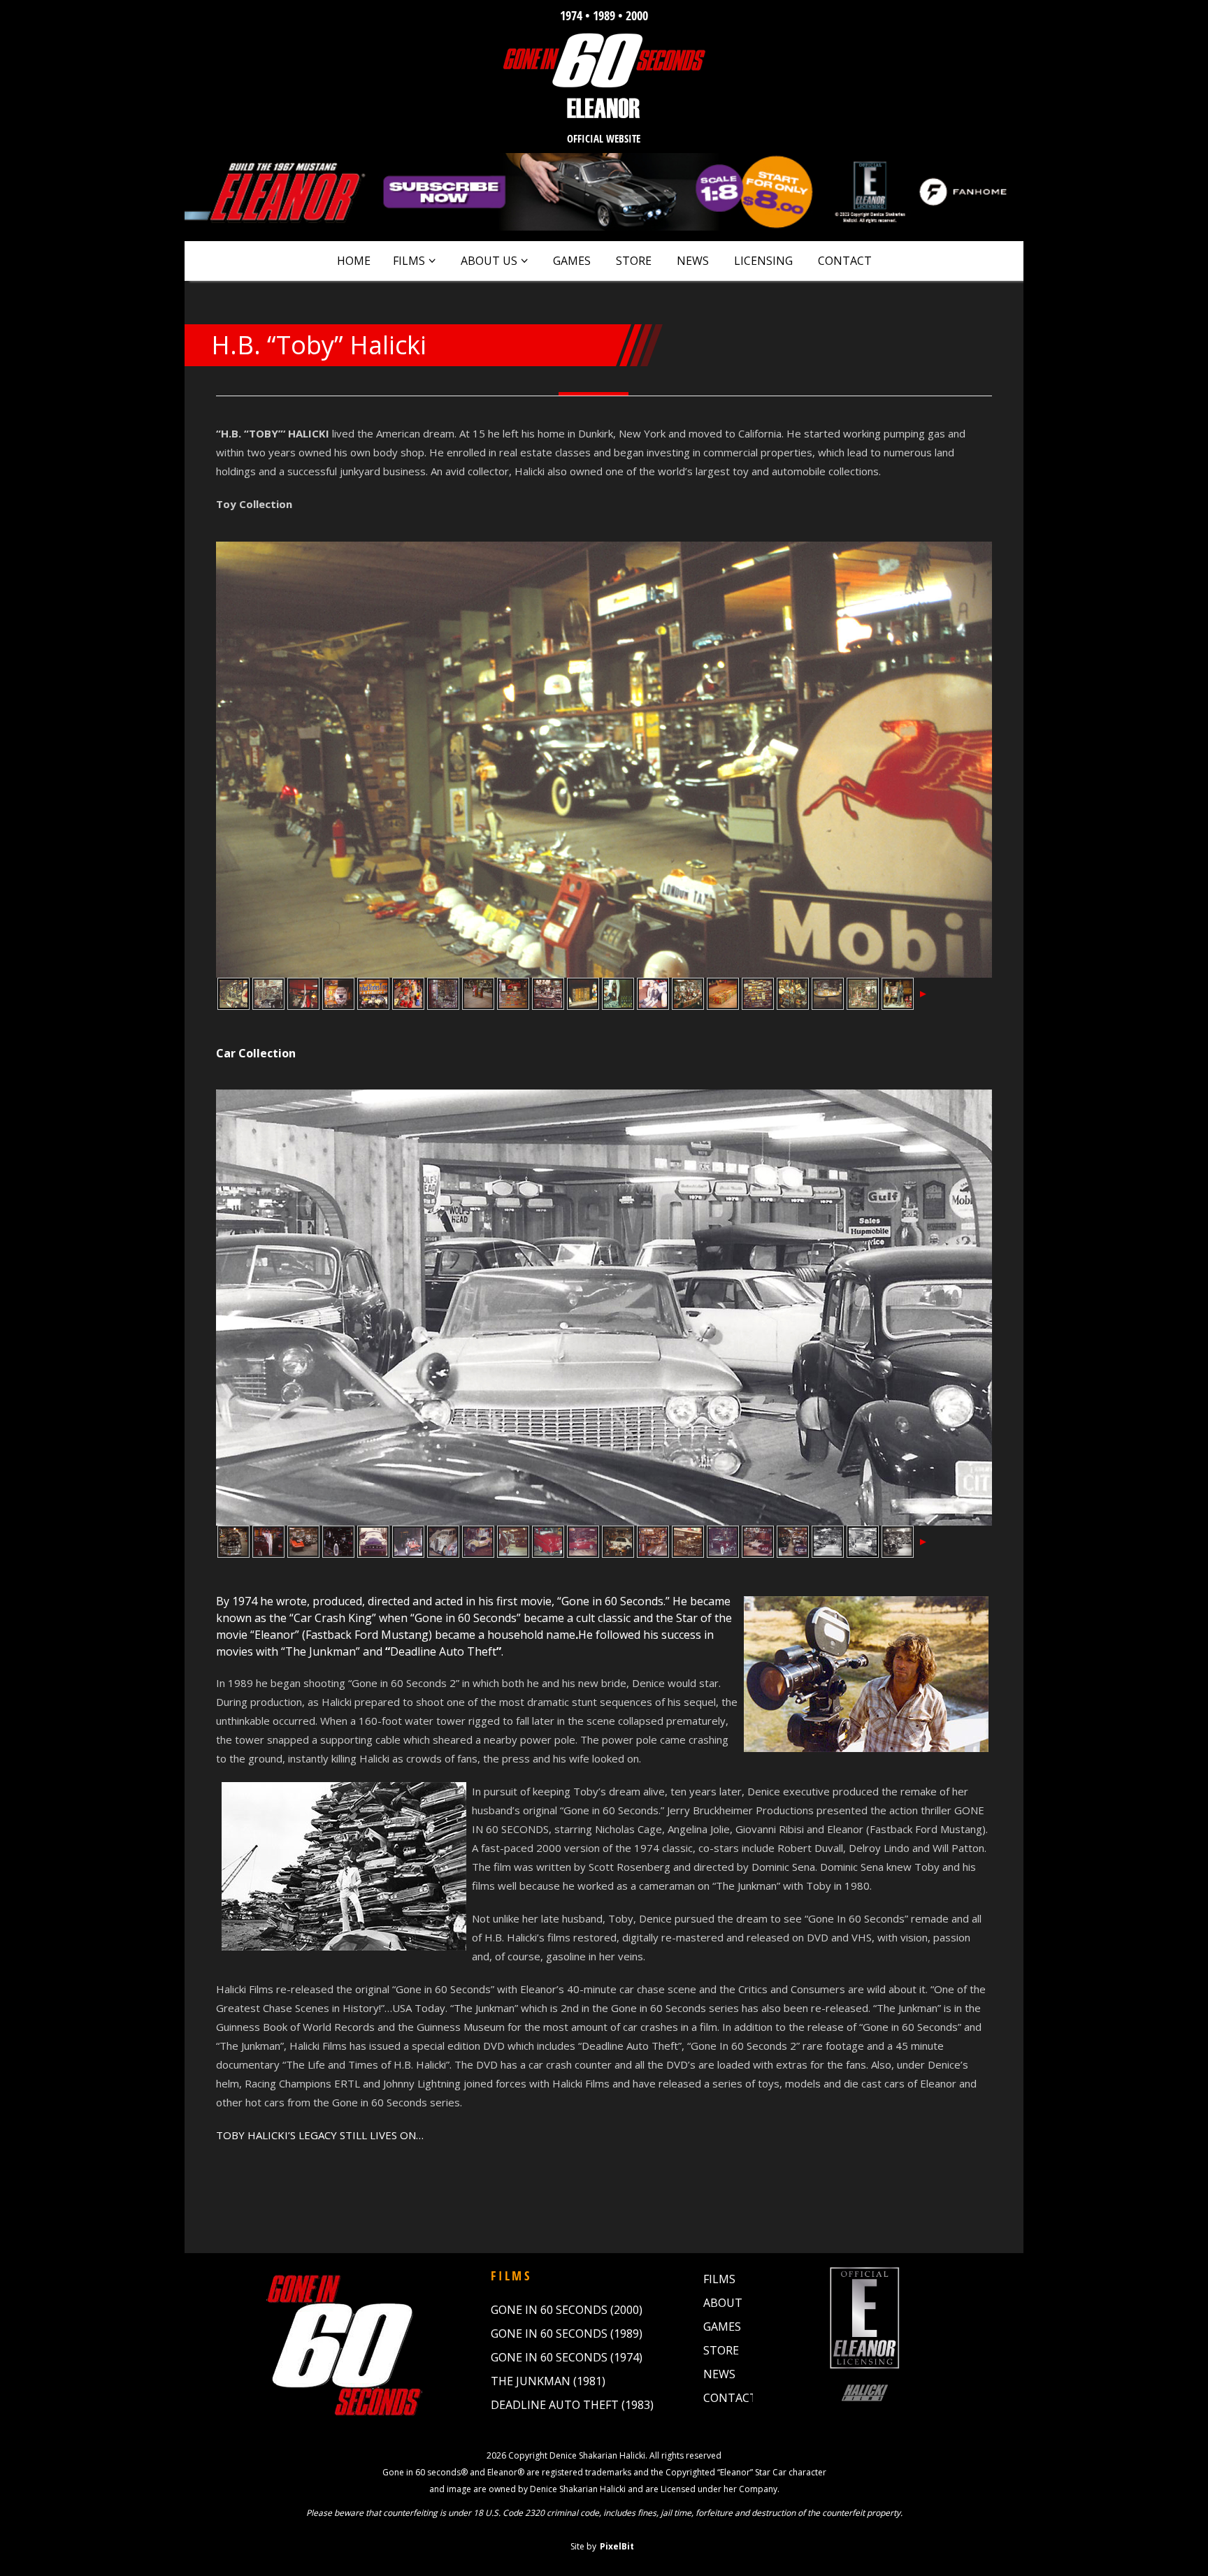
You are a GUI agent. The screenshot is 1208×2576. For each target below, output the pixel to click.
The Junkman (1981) (548, 2381)
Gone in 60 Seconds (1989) (567, 2333)
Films (409, 261)
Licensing (763, 261)
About (723, 2303)
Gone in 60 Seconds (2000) (567, 2310)
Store (634, 261)
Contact (845, 261)
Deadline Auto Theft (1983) (572, 2405)
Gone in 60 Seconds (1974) (567, 2357)
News (693, 261)
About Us (489, 261)
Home (354, 261)
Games (572, 261)
